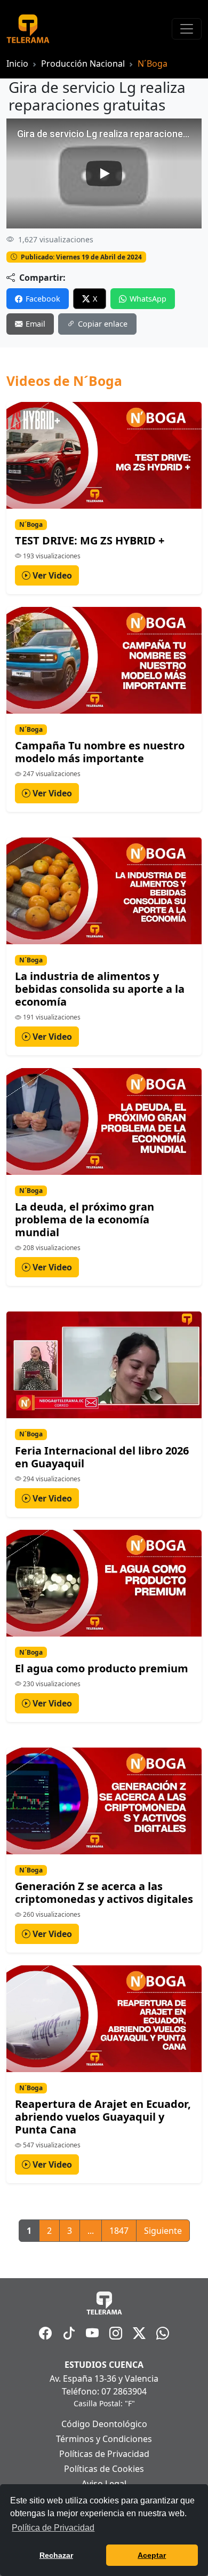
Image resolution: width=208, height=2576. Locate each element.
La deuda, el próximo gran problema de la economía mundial (85, 1219)
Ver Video (51, 575)
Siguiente (163, 2231)
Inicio (17, 64)
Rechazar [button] (56, 2555)
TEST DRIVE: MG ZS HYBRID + (90, 540)
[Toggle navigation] (187, 29)
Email (35, 324)
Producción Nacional (83, 64)
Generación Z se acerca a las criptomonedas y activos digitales (104, 1893)
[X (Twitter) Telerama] (139, 2333)
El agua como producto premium (102, 1668)
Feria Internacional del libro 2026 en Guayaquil (102, 1457)
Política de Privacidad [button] (53, 2528)
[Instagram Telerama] (116, 2333)
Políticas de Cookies (104, 2469)
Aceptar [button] (152, 2555)
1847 (119, 2231)
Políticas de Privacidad (104, 2454)
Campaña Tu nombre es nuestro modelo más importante (100, 752)
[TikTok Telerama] (69, 2333)
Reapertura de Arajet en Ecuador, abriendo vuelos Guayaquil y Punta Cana (103, 2117)
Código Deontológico (104, 2424)
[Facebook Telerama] (45, 2333)
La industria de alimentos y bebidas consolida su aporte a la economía (100, 989)
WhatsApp (148, 299)
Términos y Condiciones (104, 2439)
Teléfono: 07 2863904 (104, 2391)
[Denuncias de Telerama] (163, 2333)
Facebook (43, 299)
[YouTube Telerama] (92, 2333)
